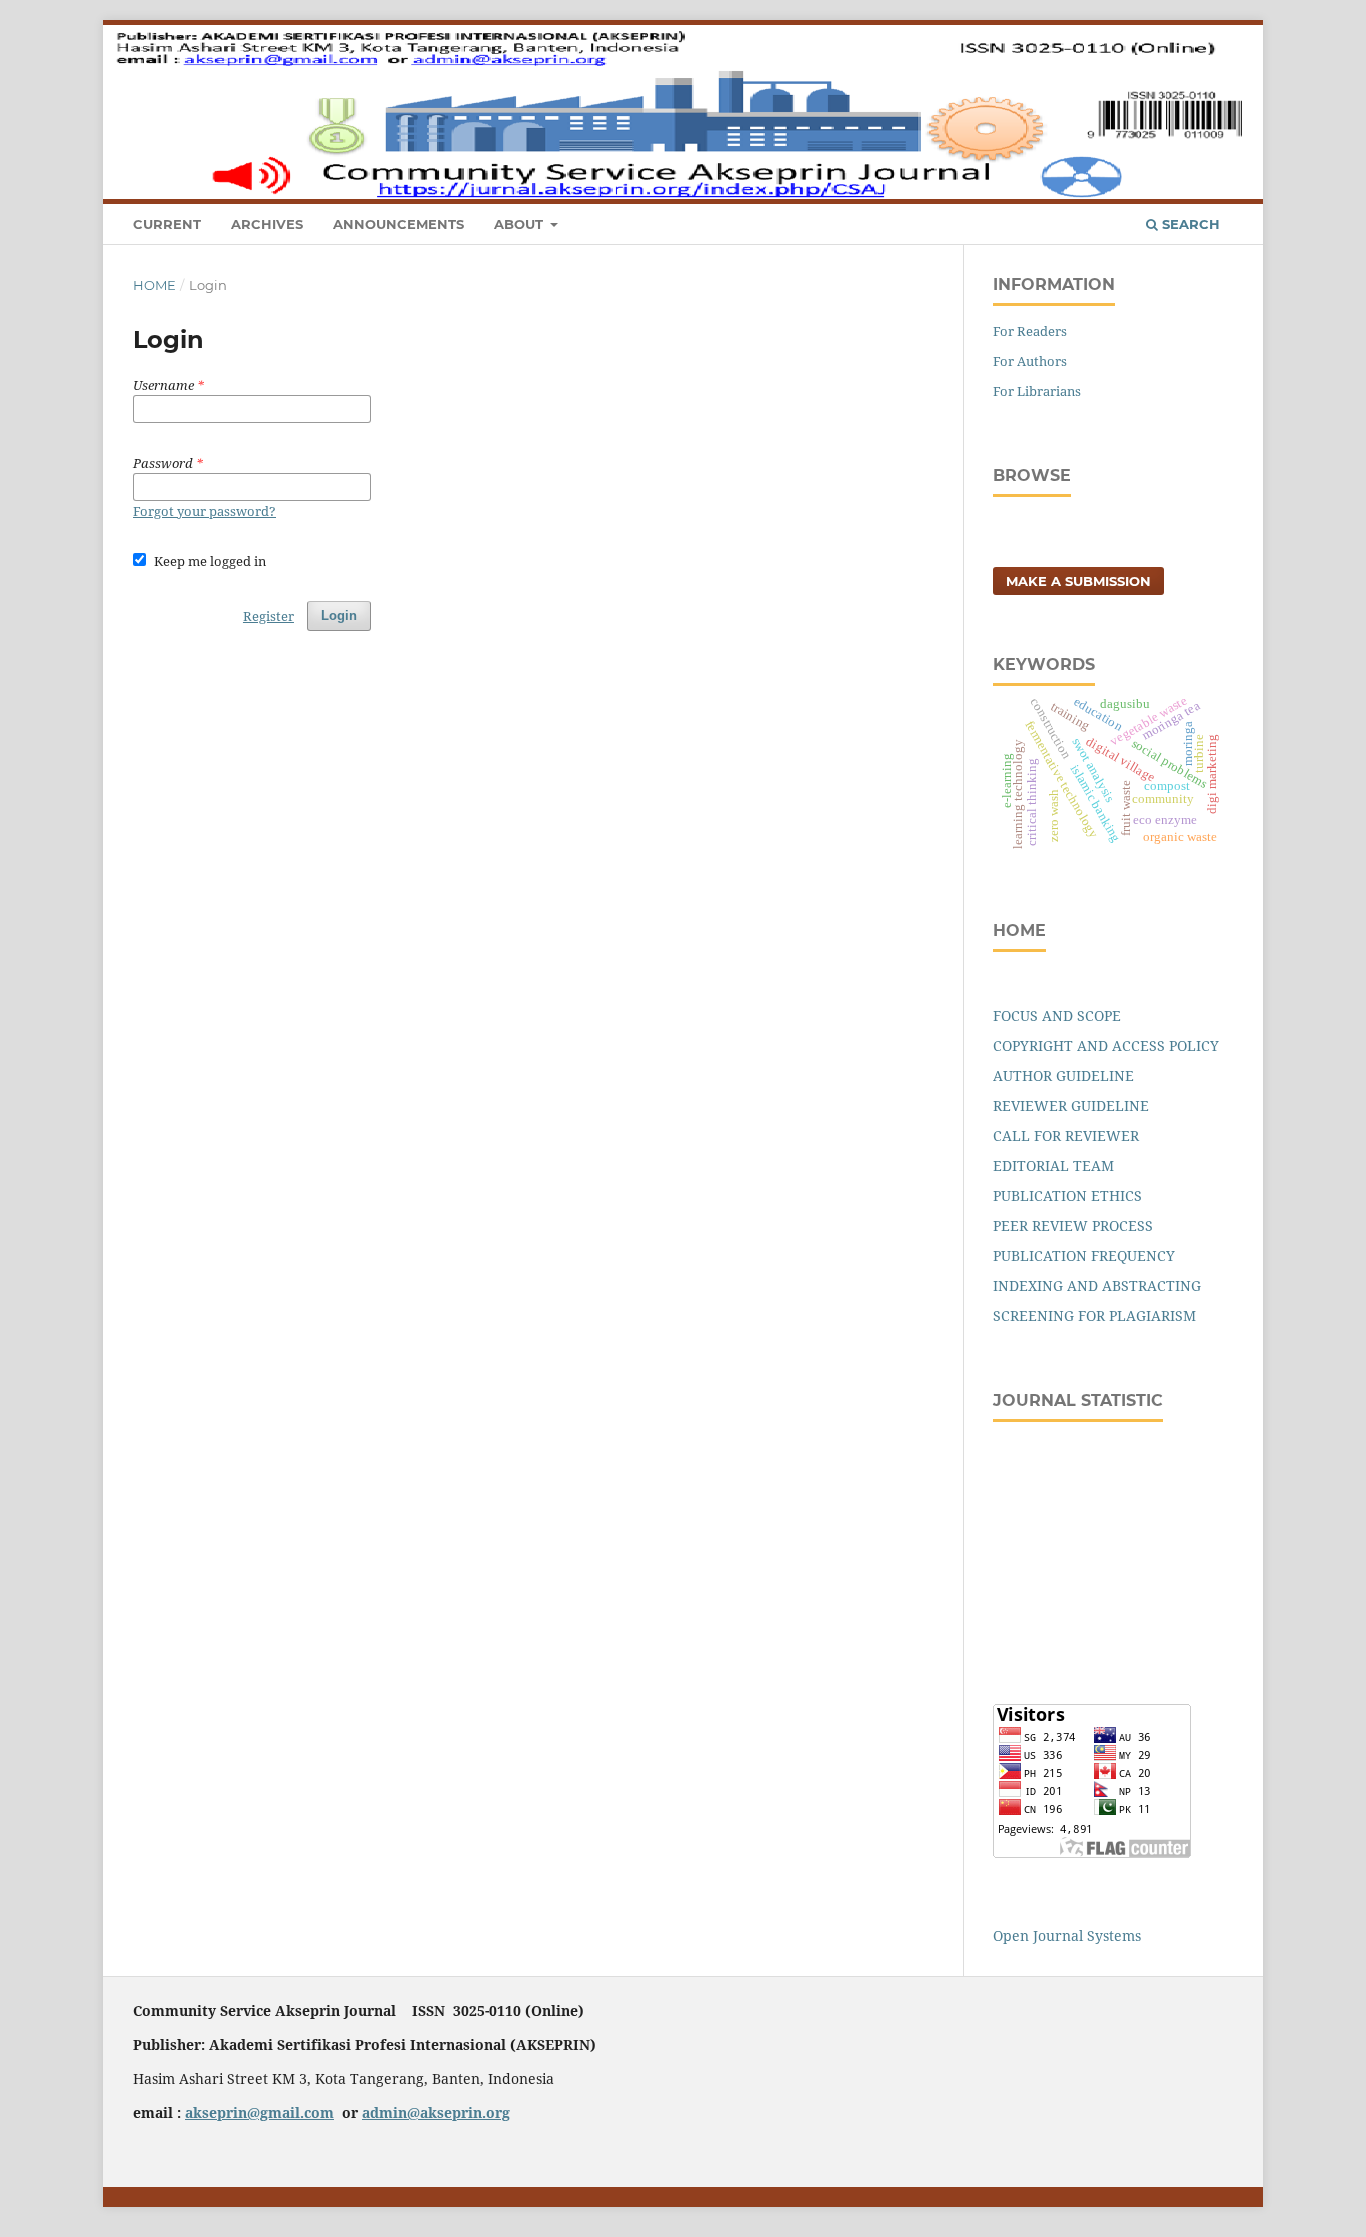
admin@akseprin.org (436, 2112)
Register (1142, 35)
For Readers (1030, 331)
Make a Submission (1078, 581)
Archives (267, 224)
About (520, 224)
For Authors (1030, 361)
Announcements (398, 224)
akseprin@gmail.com (259, 2112)
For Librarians (1037, 391)
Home (154, 285)
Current (167, 224)
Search (1189, 224)
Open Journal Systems (1067, 1935)
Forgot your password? (204, 511)
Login (1213, 35)
